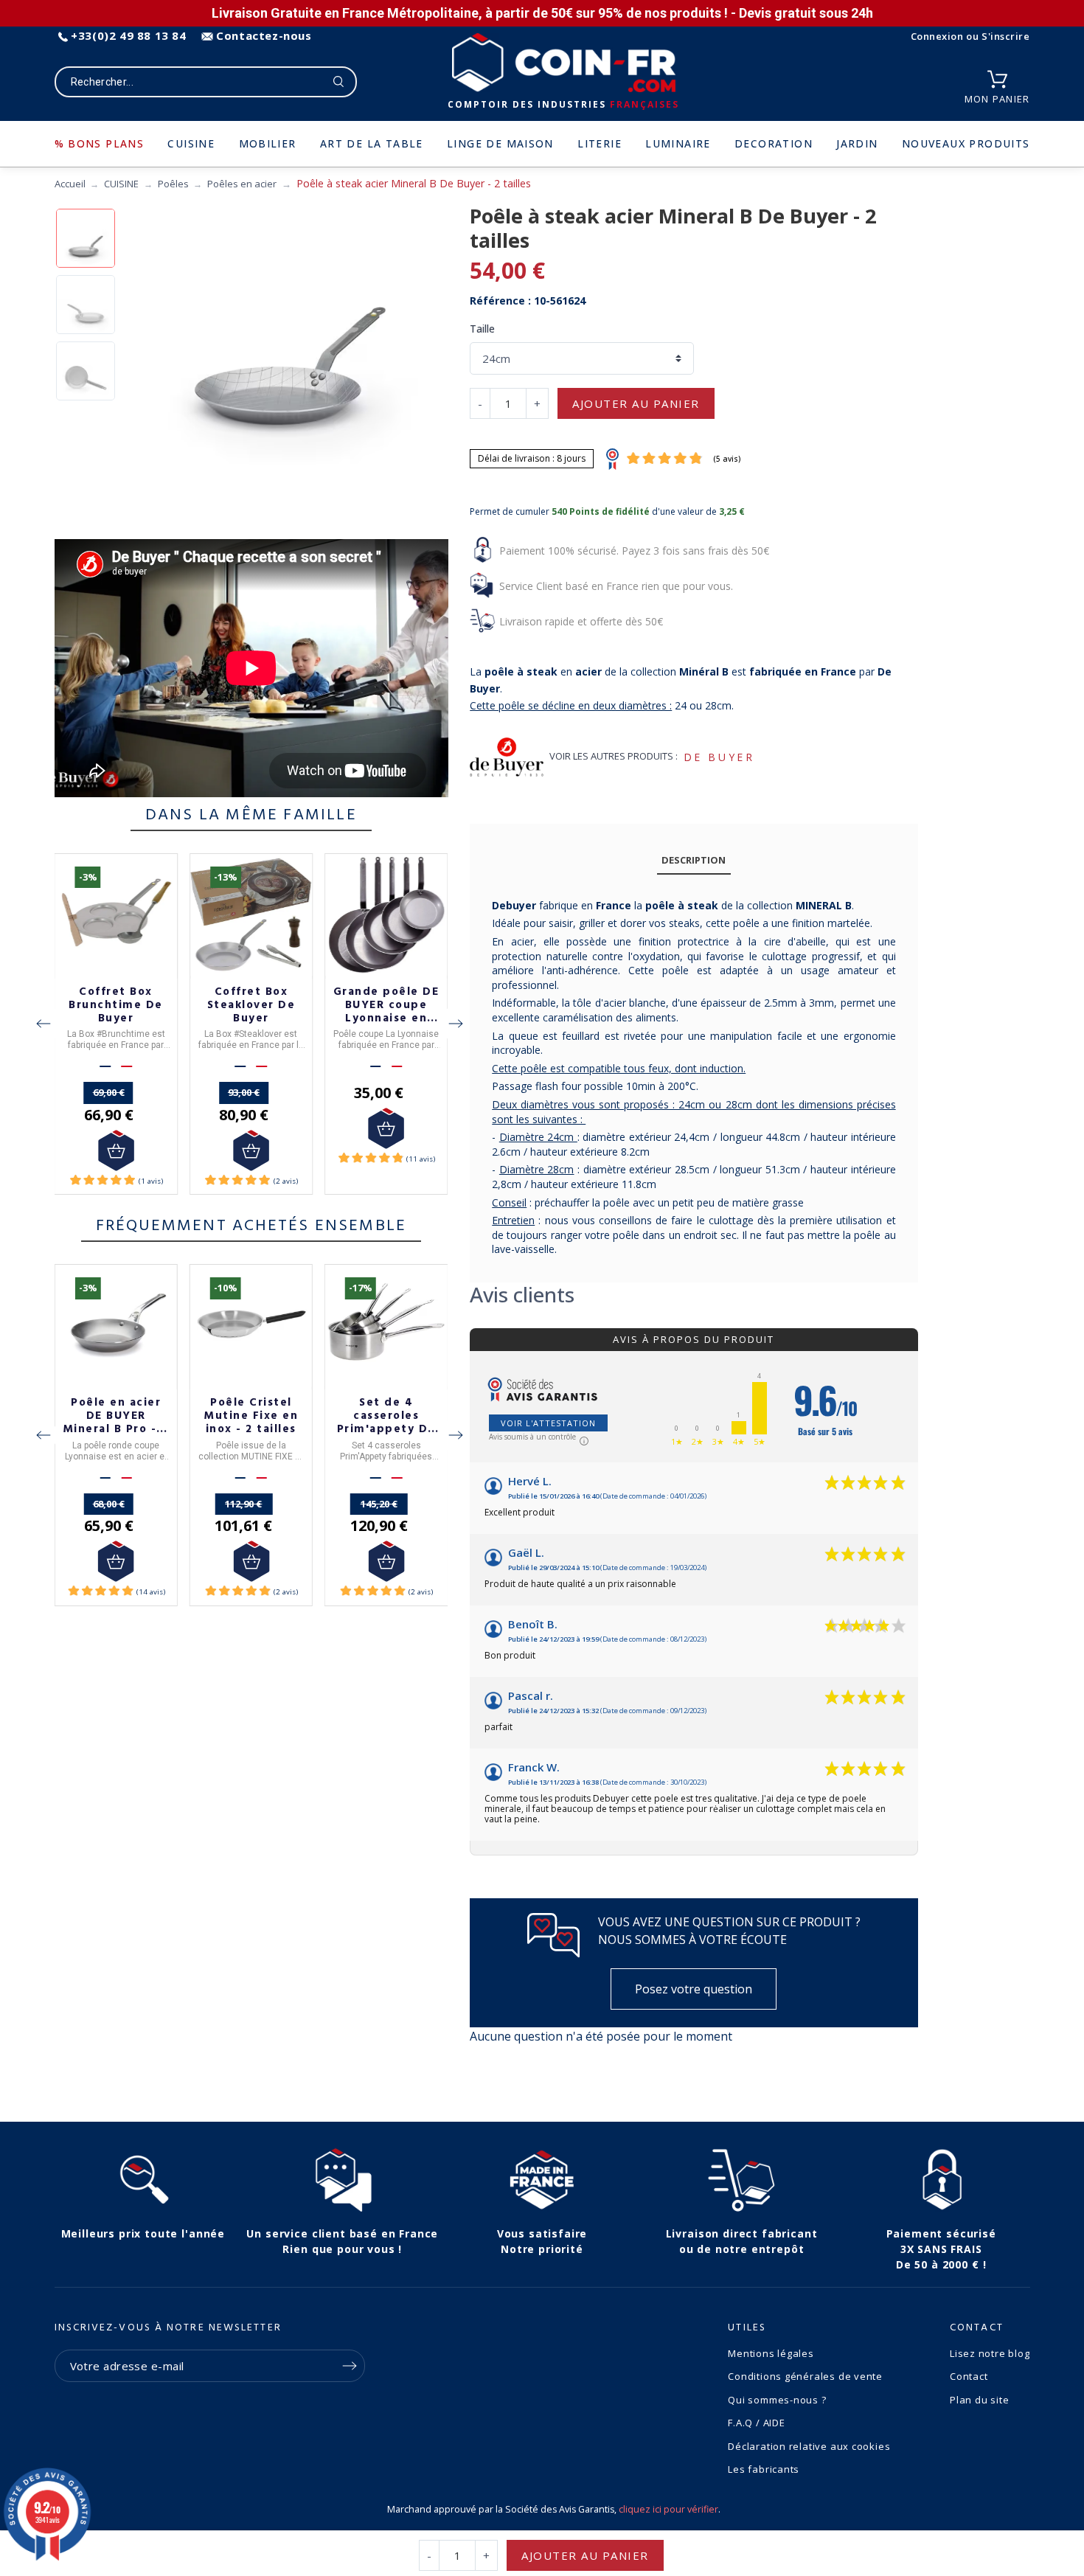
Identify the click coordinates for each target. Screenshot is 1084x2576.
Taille (482, 329)
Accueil (70, 184)
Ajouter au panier (636, 403)
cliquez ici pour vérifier (668, 2509)
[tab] (694, 860)
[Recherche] (339, 82)
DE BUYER (719, 757)
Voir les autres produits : (614, 756)
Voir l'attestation (548, 1423)
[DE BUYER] (507, 757)
